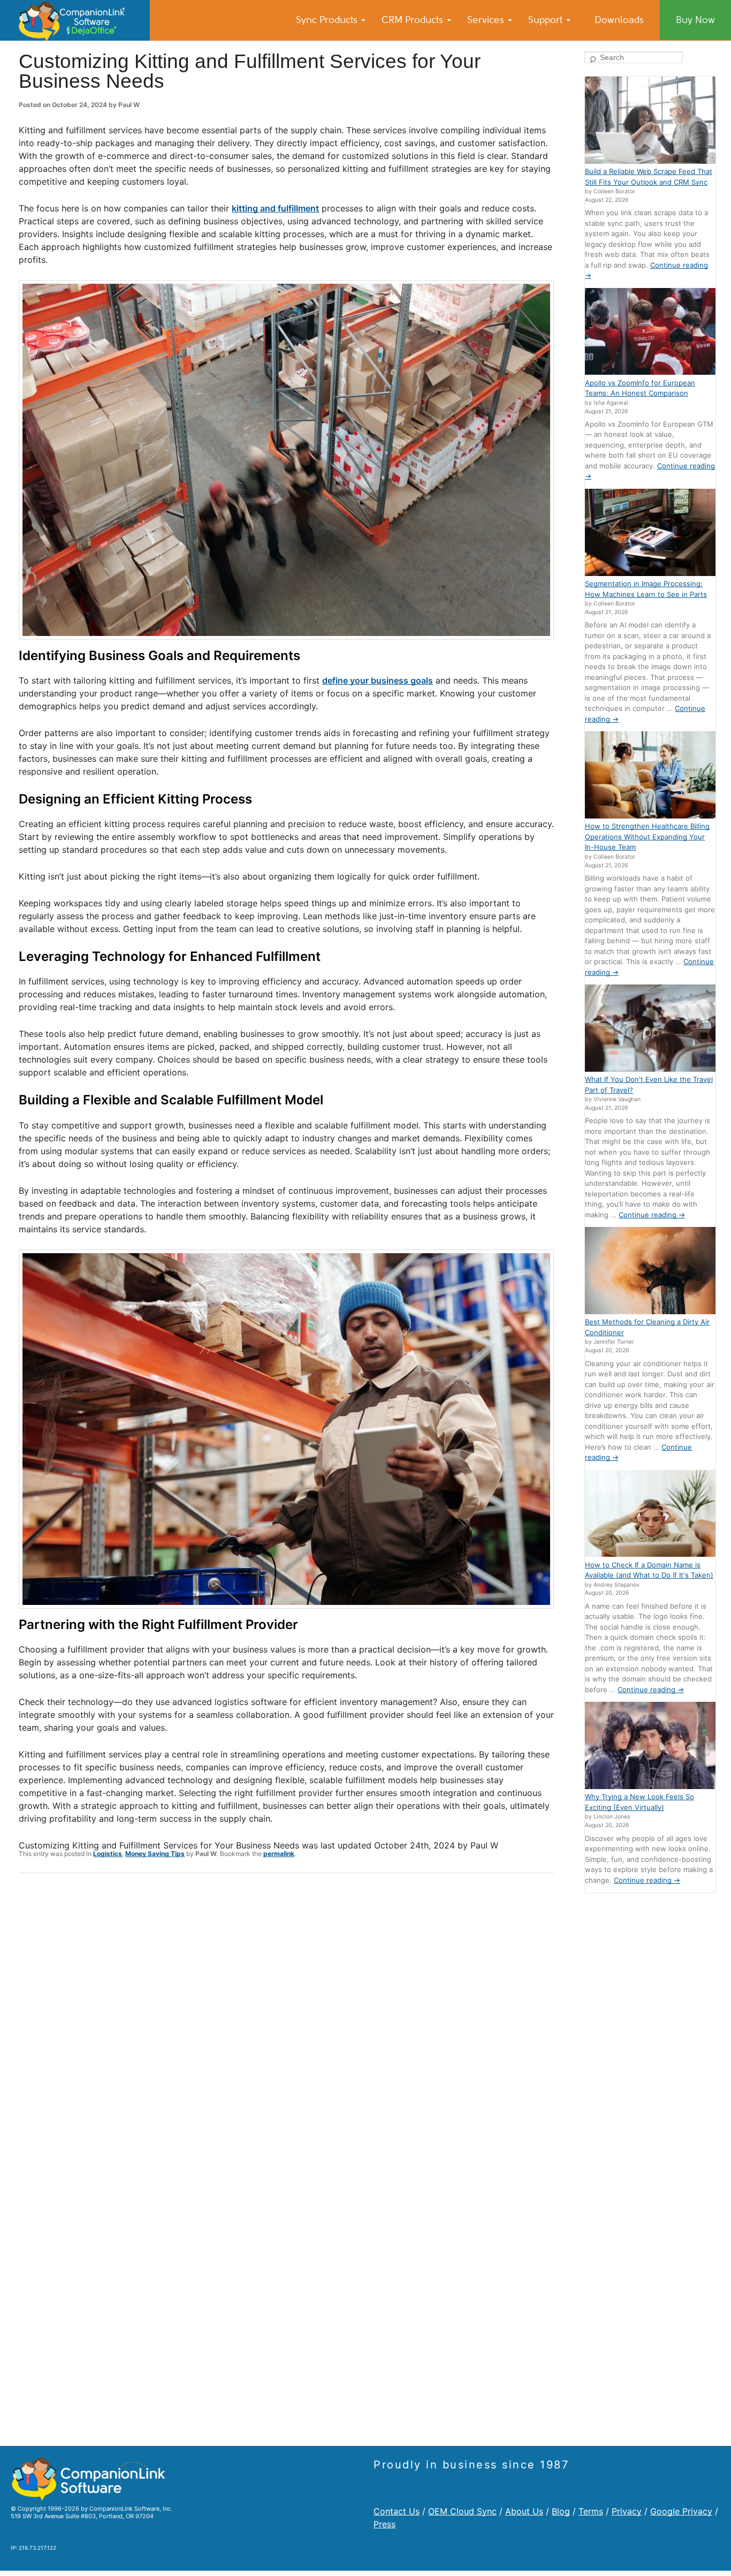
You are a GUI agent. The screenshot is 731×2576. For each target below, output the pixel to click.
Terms (591, 2511)
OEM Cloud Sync (462, 2511)
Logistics (108, 1854)
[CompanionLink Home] (75, 20)
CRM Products (414, 20)
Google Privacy (681, 2511)
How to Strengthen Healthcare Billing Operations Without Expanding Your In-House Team (647, 836)
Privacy (627, 2511)
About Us (524, 2511)
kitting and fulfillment (275, 208)
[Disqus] (286, 2021)
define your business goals (378, 680)
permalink (279, 1854)
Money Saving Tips (155, 1854)
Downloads (619, 20)
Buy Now (695, 20)
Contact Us (397, 2511)
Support (547, 20)
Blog (561, 2511)
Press (384, 2524)
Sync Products (328, 20)
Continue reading (652, 1215)
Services (487, 20)
